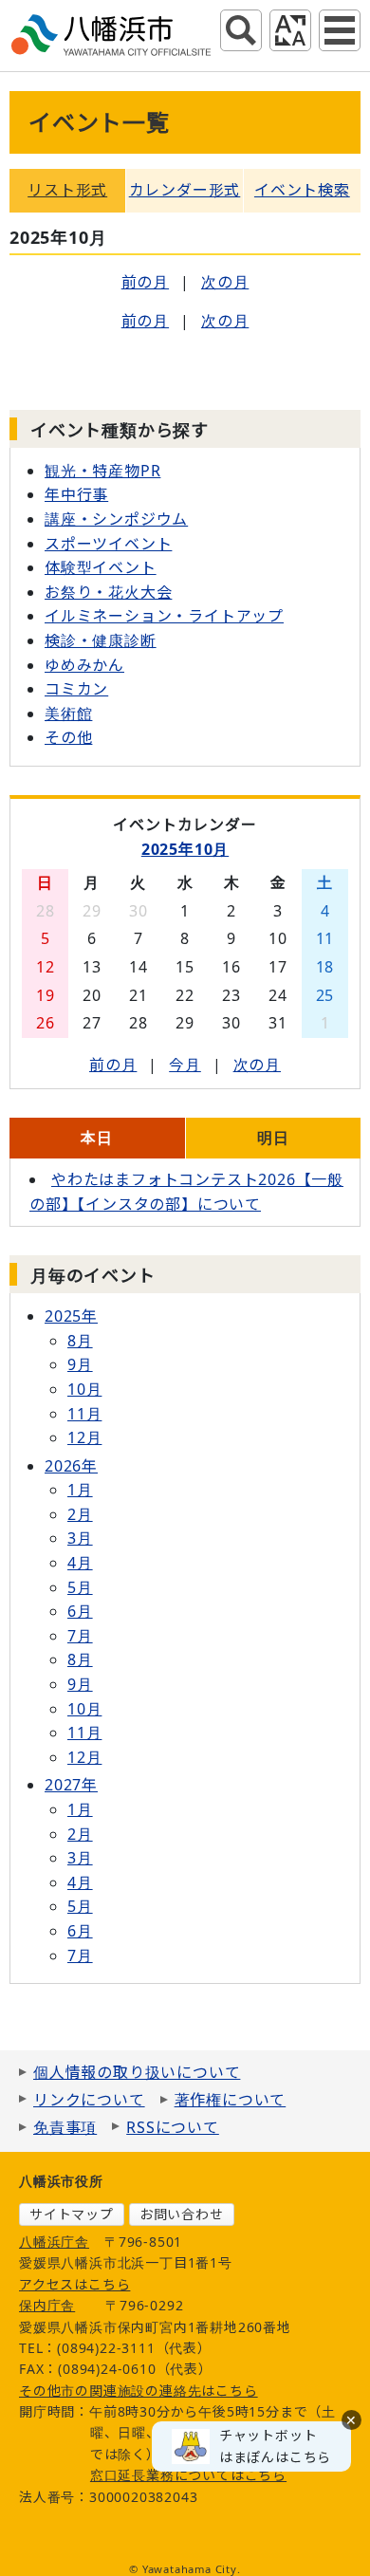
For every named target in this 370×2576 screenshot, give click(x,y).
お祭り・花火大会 (108, 592)
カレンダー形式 (185, 190)
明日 (273, 1138)
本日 (97, 1138)
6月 (80, 1611)
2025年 (71, 1316)
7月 (80, 1636)
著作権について (231, 2100)
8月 (80, 1341)
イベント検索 (302, 190)
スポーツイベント (108, 544)
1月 (80, 1490)
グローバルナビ (340, 30)
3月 (80, 1538)
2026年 (71, 1466)
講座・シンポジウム (116, 519)
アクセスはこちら (74, 2284)
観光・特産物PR (102, 471)
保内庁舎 (47, 2305)
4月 (80, 1563)
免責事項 (65, 2127)
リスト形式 (67, 190)
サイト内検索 (241, 30)
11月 (84, 1414)
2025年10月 (185, 849)
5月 (80, 1587)
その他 (68, 737)
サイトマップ (72, 2214)
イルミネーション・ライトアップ (164, 616)
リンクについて (89, 2100)
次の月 (225, 282)
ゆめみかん (84, 665)
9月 (80, 1364)
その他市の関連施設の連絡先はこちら (139, 2391)
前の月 (145, 282)
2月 (80, 1514)
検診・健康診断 (101, 640)
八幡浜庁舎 (54, 2242)
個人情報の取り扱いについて (137, 2072)
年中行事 (76, 494)
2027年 (71, 1785)
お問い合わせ (182, 2214)
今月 (185, 1065)
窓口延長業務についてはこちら (188, 2475)
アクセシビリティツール (290, 30)
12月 (84, 1437)
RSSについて (173, 2127)
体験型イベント (101, 567)
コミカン (76, 689)
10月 (84, 1389)
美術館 (68, 713)
